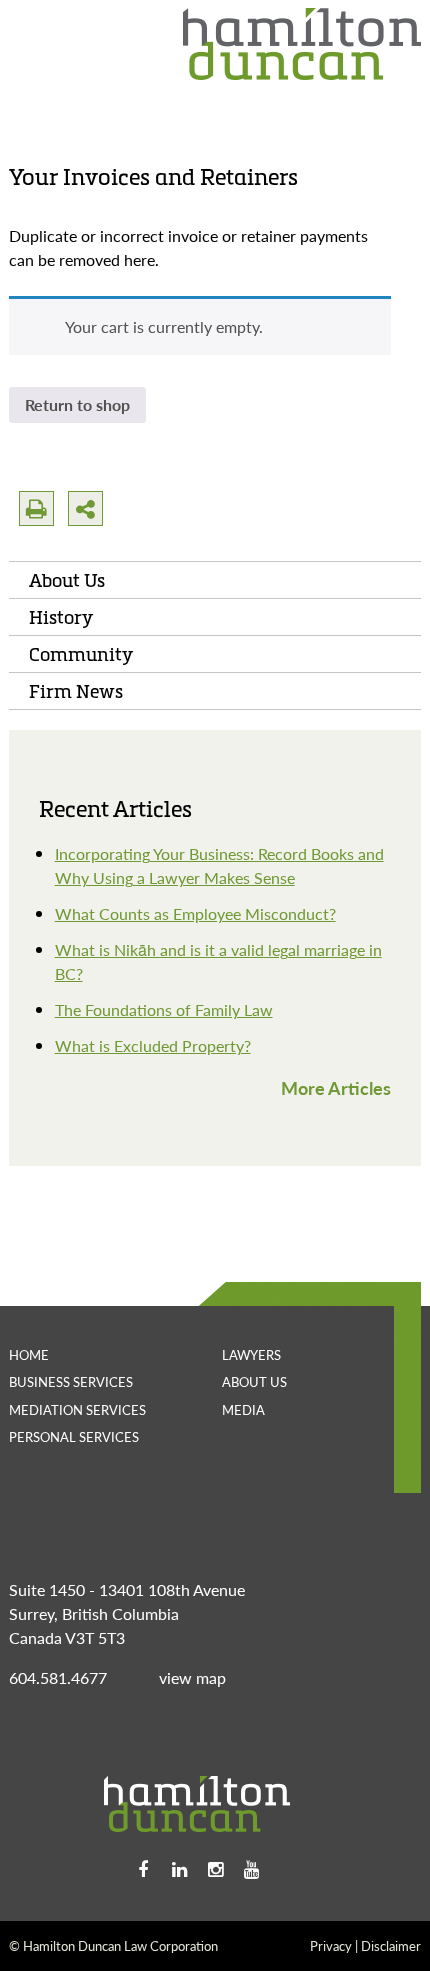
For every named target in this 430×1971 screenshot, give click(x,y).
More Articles (336, 1087)
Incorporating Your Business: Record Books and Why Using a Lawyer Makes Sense (219, 865)
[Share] (85, 508)
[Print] (36, 508)
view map (192, 1677)
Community (81, 654)
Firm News (76, 691)
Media (243, 1409)
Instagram (215, 1870)
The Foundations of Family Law (164, 1009)
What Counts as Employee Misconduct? (195, 913)
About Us (67, 580)
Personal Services (74, 1436)
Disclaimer (391, 1945)
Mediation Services (77, 1409)
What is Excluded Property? (153, 1045)
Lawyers (251, 1354)
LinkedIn (179, 1870)
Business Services (71, 1381)
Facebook (143, 1870)
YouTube (251, 1870)
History (61, 617)
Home (29, 1354)
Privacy (331, 1945)
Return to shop (77, 404)
